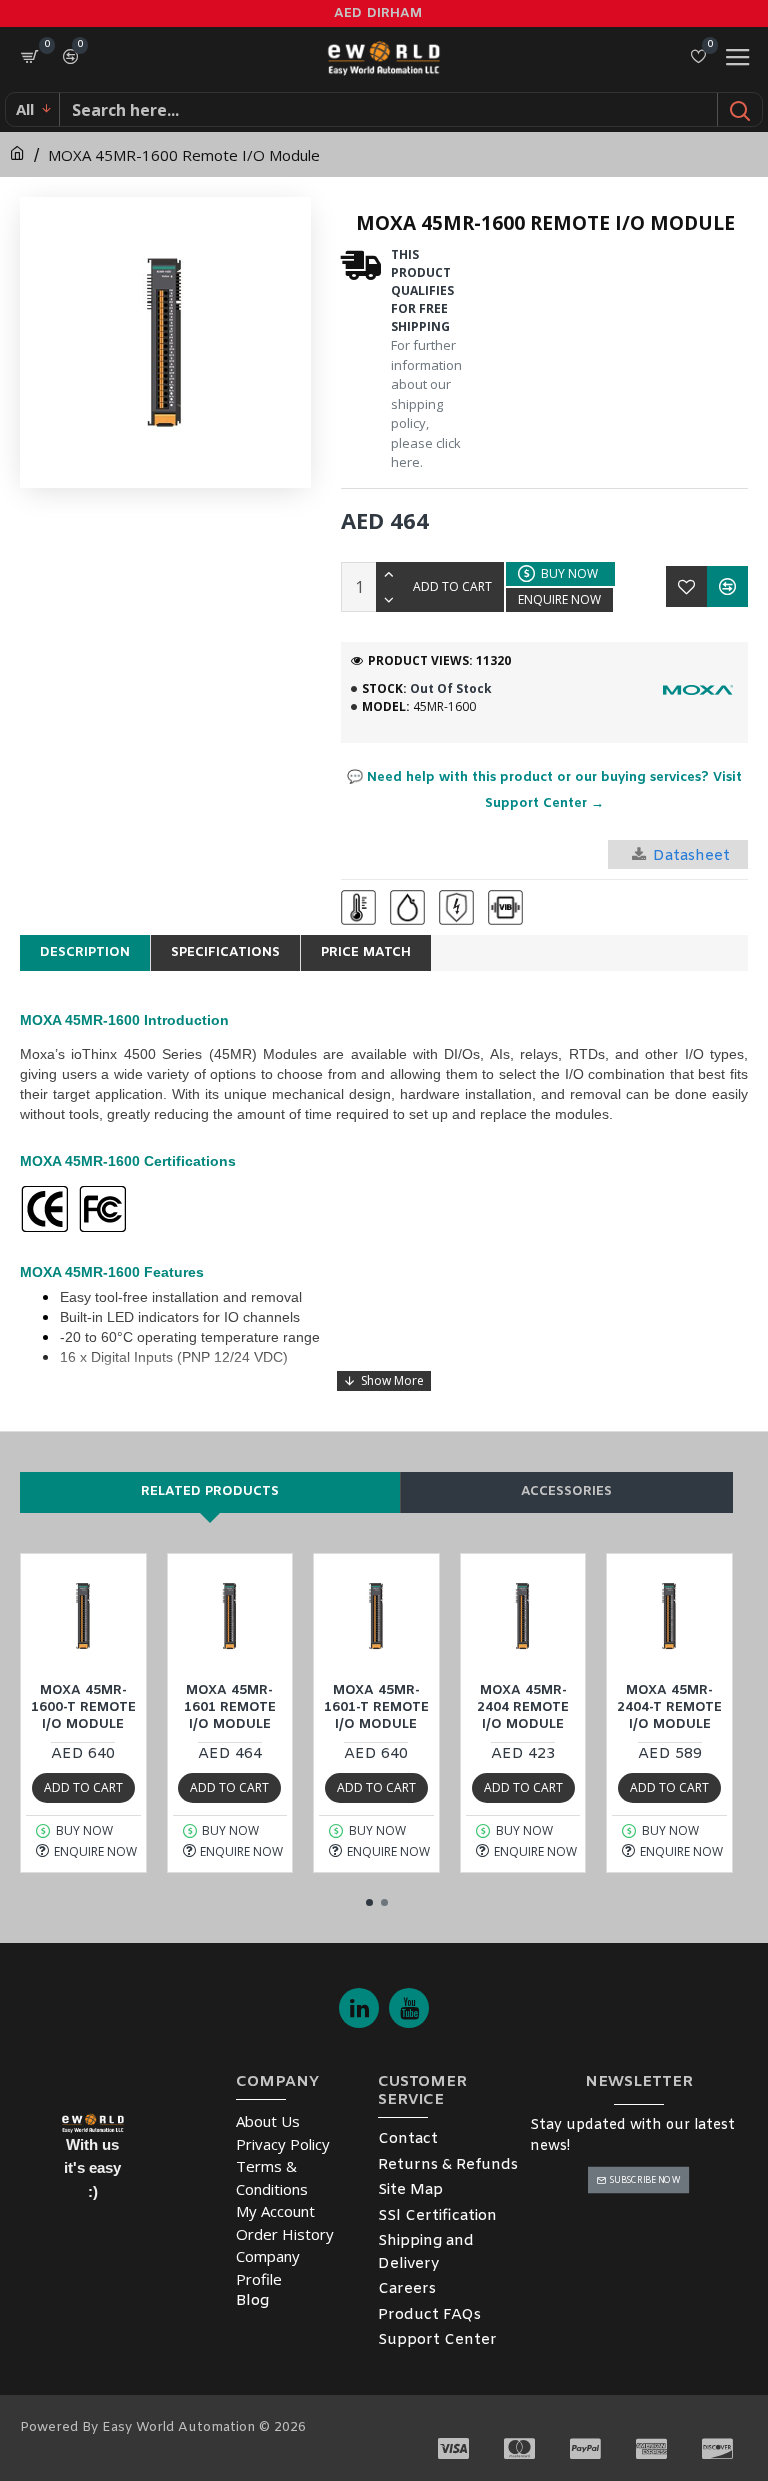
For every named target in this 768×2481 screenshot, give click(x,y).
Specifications (225, 952)
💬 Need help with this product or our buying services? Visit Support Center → (544, 790)
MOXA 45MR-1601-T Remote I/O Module (376, 1708)
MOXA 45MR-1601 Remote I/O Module (230, 1708)
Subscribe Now (645, 2179)
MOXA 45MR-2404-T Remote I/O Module (669, 1708)
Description (85, 952)
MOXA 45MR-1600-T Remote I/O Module (83, 1708)
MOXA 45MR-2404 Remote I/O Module (523, 1708)
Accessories (566, 1491)
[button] (369, 1902)
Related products (210, 1491)
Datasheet (691, 856)
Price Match (366, 952)
